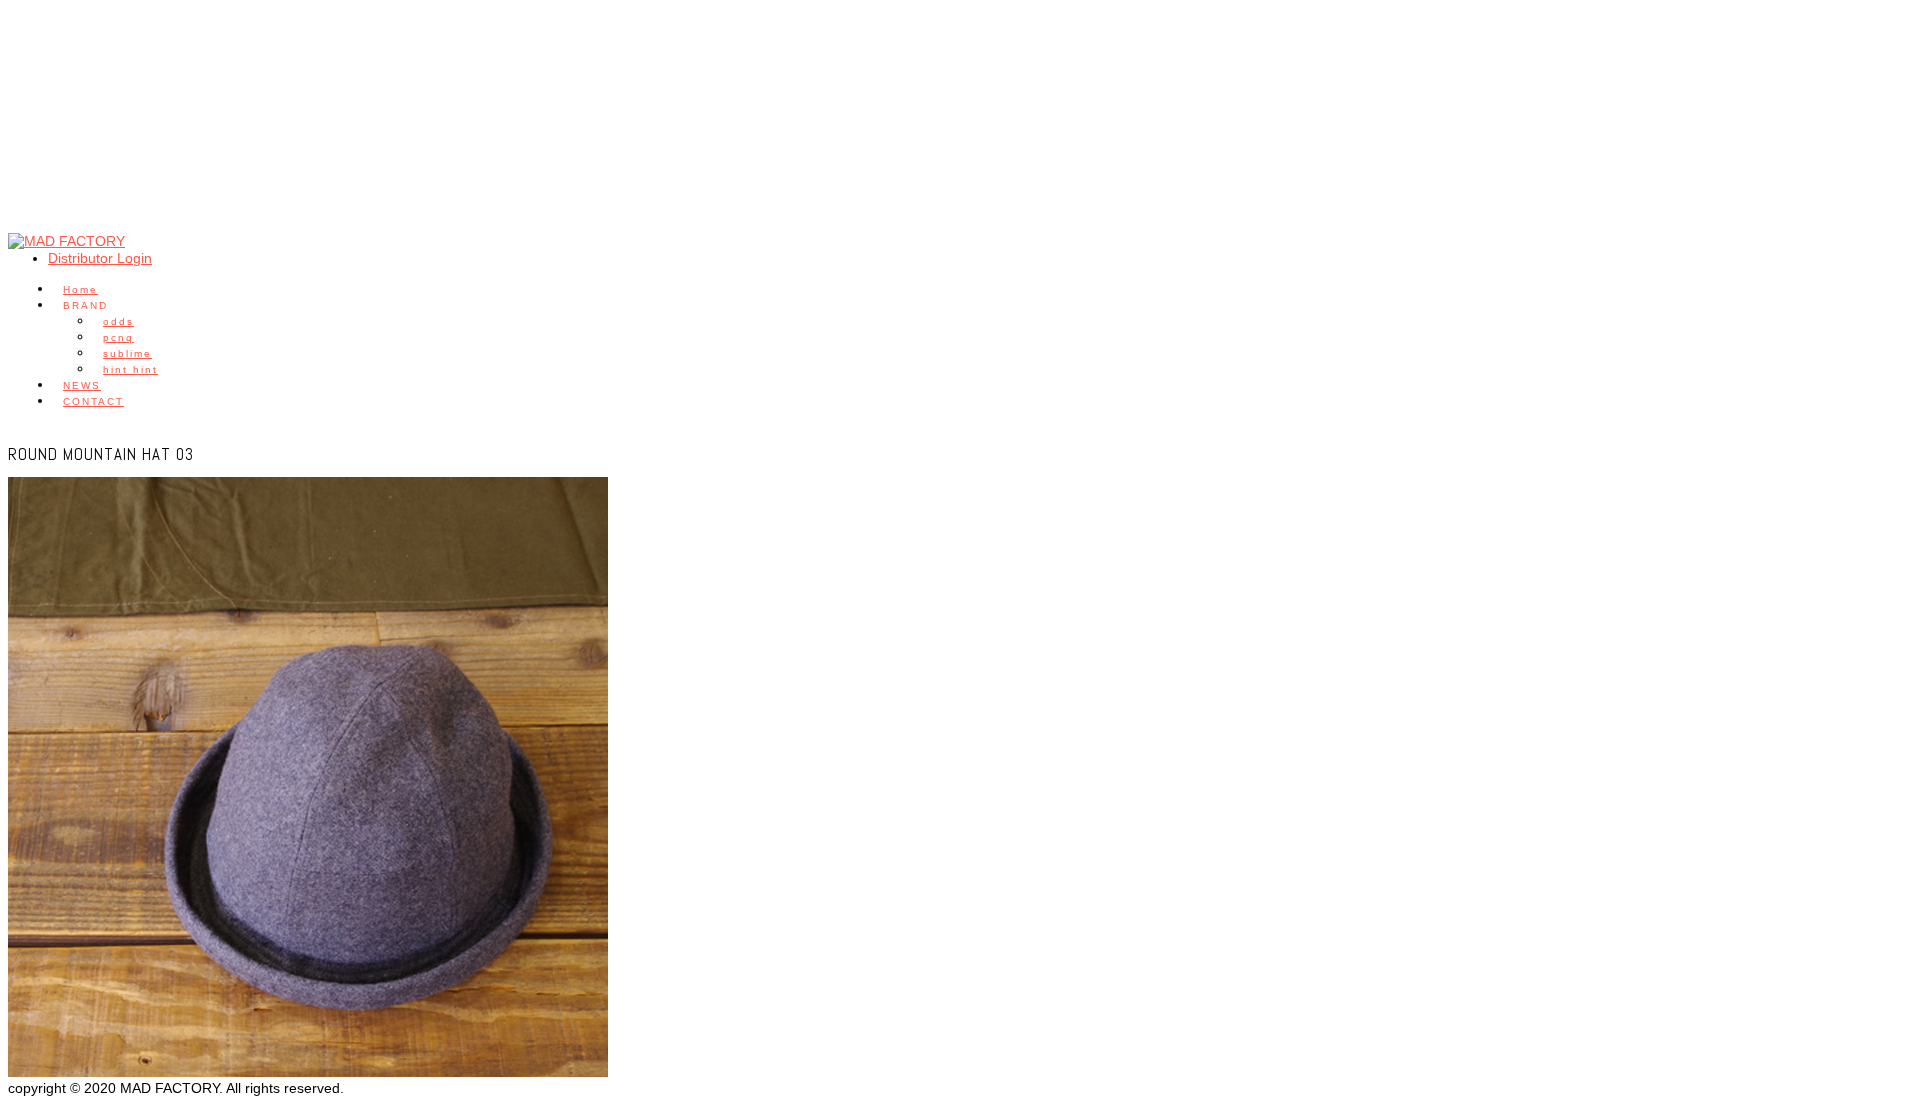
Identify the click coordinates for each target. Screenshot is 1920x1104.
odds (118, 321)
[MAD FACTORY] (66, 241)
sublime (127, 353)
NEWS (82, 385)
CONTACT (93, 401)
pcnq (118, 337)
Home (80, 289)
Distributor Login (100, 258)
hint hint (130, 369)
